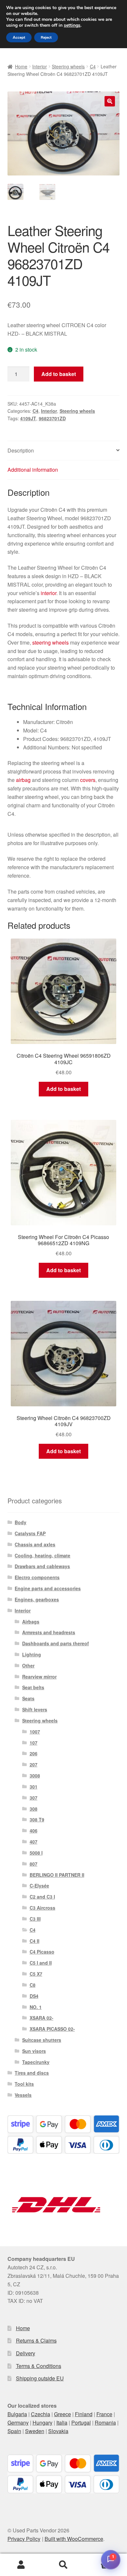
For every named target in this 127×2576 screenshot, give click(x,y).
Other (28, 1665)
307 (34, 1798)
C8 (33, 1985)
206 (34, 1753)
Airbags (31, 1622)
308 (34, 1809)
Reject (46, 37)
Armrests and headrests (49, 1632)
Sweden (35, 2431)
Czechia (41, 2414)
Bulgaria (17, 2414)
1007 (35, 1732)
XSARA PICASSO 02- (52, 2029)
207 (34, 1764)
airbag (23, 780)
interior (49, 593)
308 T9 (37, 1819)
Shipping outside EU (40, 2378)
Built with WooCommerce (74, 2539)
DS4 (34, 1996)
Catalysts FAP (30, 1533)
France (104, 2414)
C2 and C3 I (42, 1897)
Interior (40, 66)
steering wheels (50, 642)
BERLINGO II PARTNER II (57, 1875)
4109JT (28, 418)
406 (34, 1831)
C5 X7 (36, 1974)
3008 (35, 1775)
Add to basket (59, 374)
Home (21, 66)
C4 (93, 66)
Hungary (42, 2423)
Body (21, 1522)
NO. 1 (36, 2007)
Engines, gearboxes (37, 1599)
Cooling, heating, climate (42, 1555)
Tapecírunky (36, 2062)
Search (63, 2565)
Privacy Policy (24, 2539)
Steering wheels (68, 66)
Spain (14, 2431)
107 (34, 1743)
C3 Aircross (42, 1908)
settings (72, 25)
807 (34, 1864)
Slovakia (58, 2431)
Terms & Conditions (39, 2366)
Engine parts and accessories (48, 1588)
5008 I (36, 1853)
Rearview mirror (39, 1677)
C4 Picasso (42, 1952)
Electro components (37, 1577)
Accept (19, 37)
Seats (28, 1698)
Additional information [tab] (33, 470)
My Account (21, 2565)
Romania (105, 2423)
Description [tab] (21, 450)
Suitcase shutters (42, 2040)
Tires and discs (32, 2073)
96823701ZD (52, 418)
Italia (62, 2423)
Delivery (26, 2353)
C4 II (35, 1941)
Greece (63, 2414)
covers (88, 780)
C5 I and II (41, 1963)
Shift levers (35, 1709)
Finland (84, 2414)
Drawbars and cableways (42, 1566)
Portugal (81, 2423)
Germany (18, 2423)
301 (34, 1787)
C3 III (35, 1919)
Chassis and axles (35, 1544)
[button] (110, 101)
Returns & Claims (36, 2340)
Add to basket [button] (63, 1089)
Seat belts (33, 1687)
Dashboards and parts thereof (56, 1643)
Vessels (23, 2095)
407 (34, 1842)
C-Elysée (39, 1886)
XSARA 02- (42, 2018)
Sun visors (34, 2051)
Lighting (32, 1654)
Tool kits (24, 2084)
